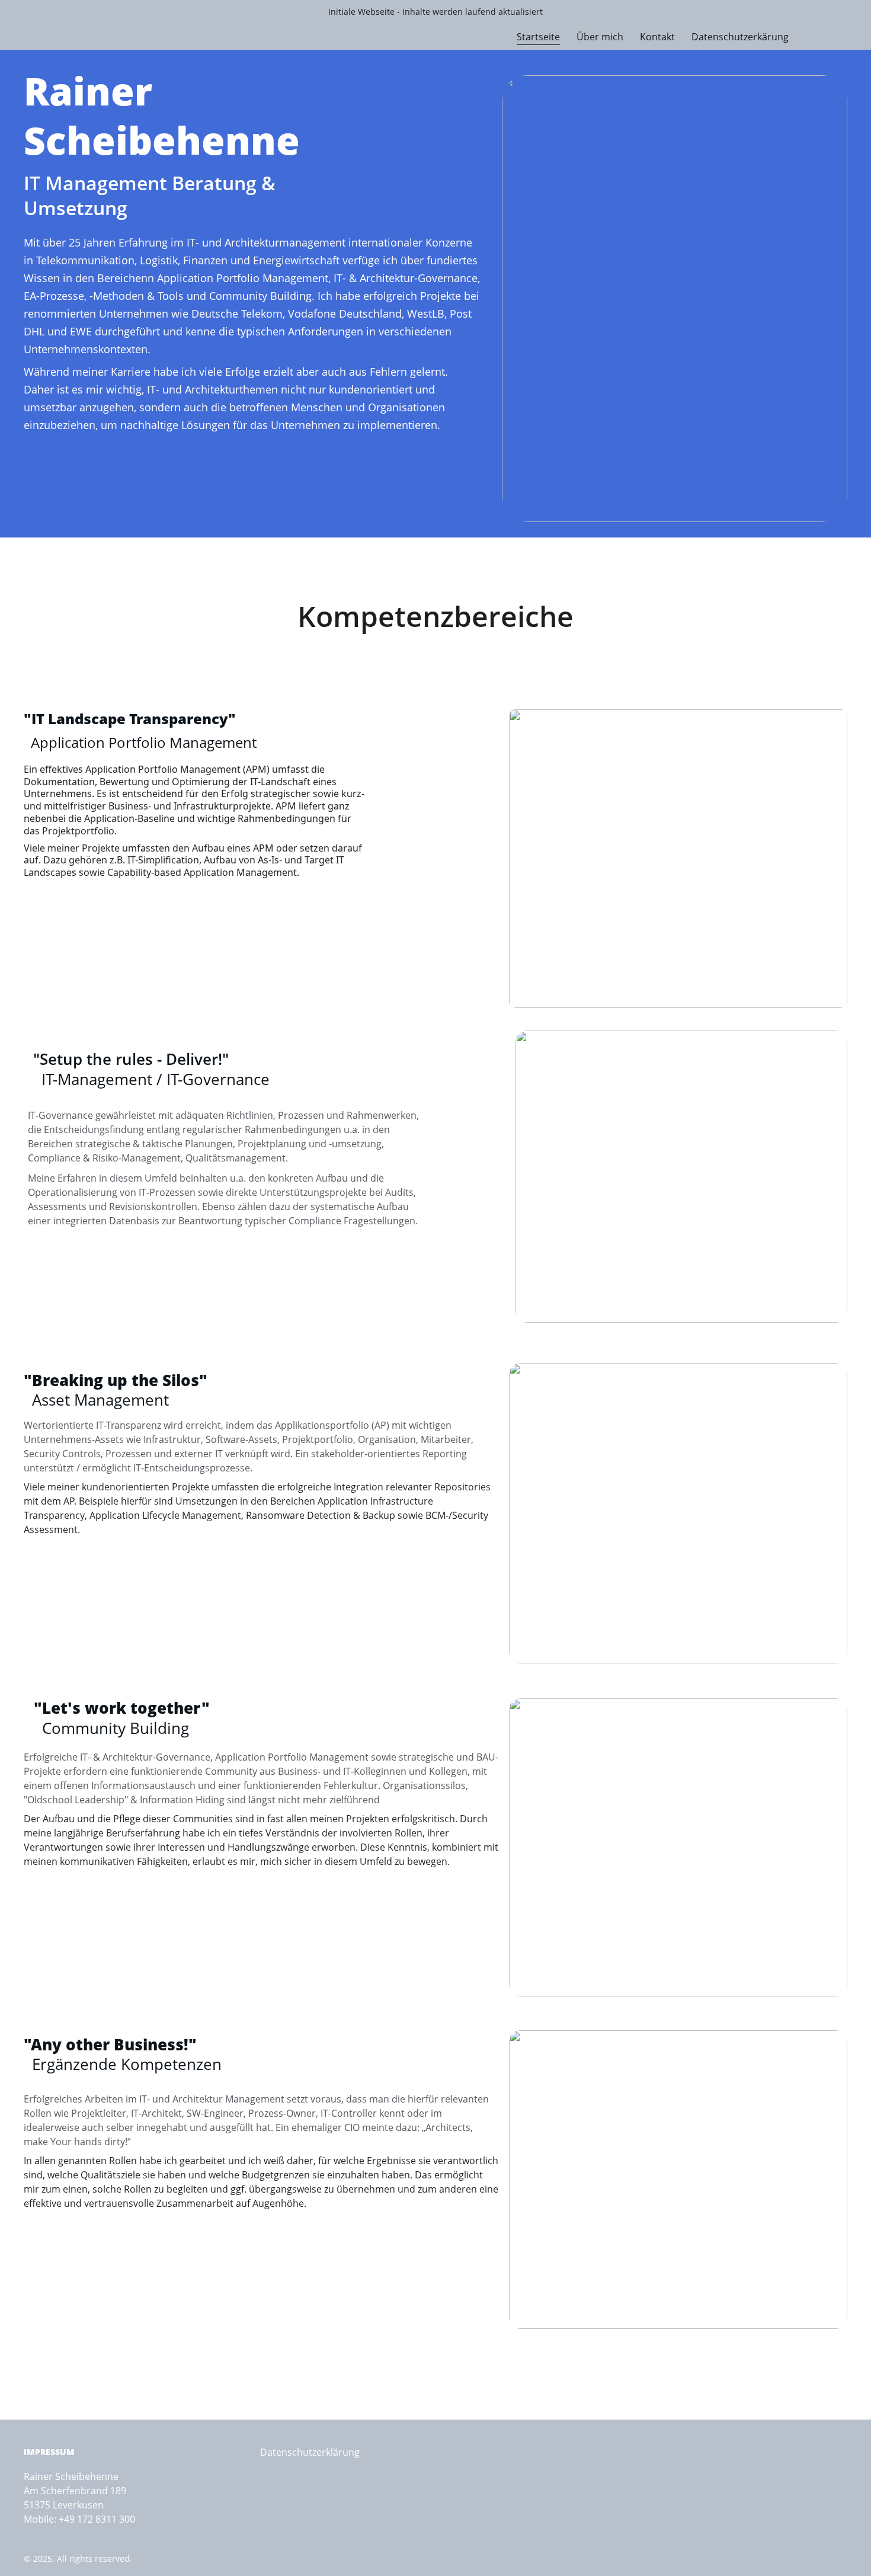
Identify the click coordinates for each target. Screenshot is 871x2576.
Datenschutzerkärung (740, 37)
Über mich (600, 37)
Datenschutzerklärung (310, 2452)
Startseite (538, 37)
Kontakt (657, 37)
